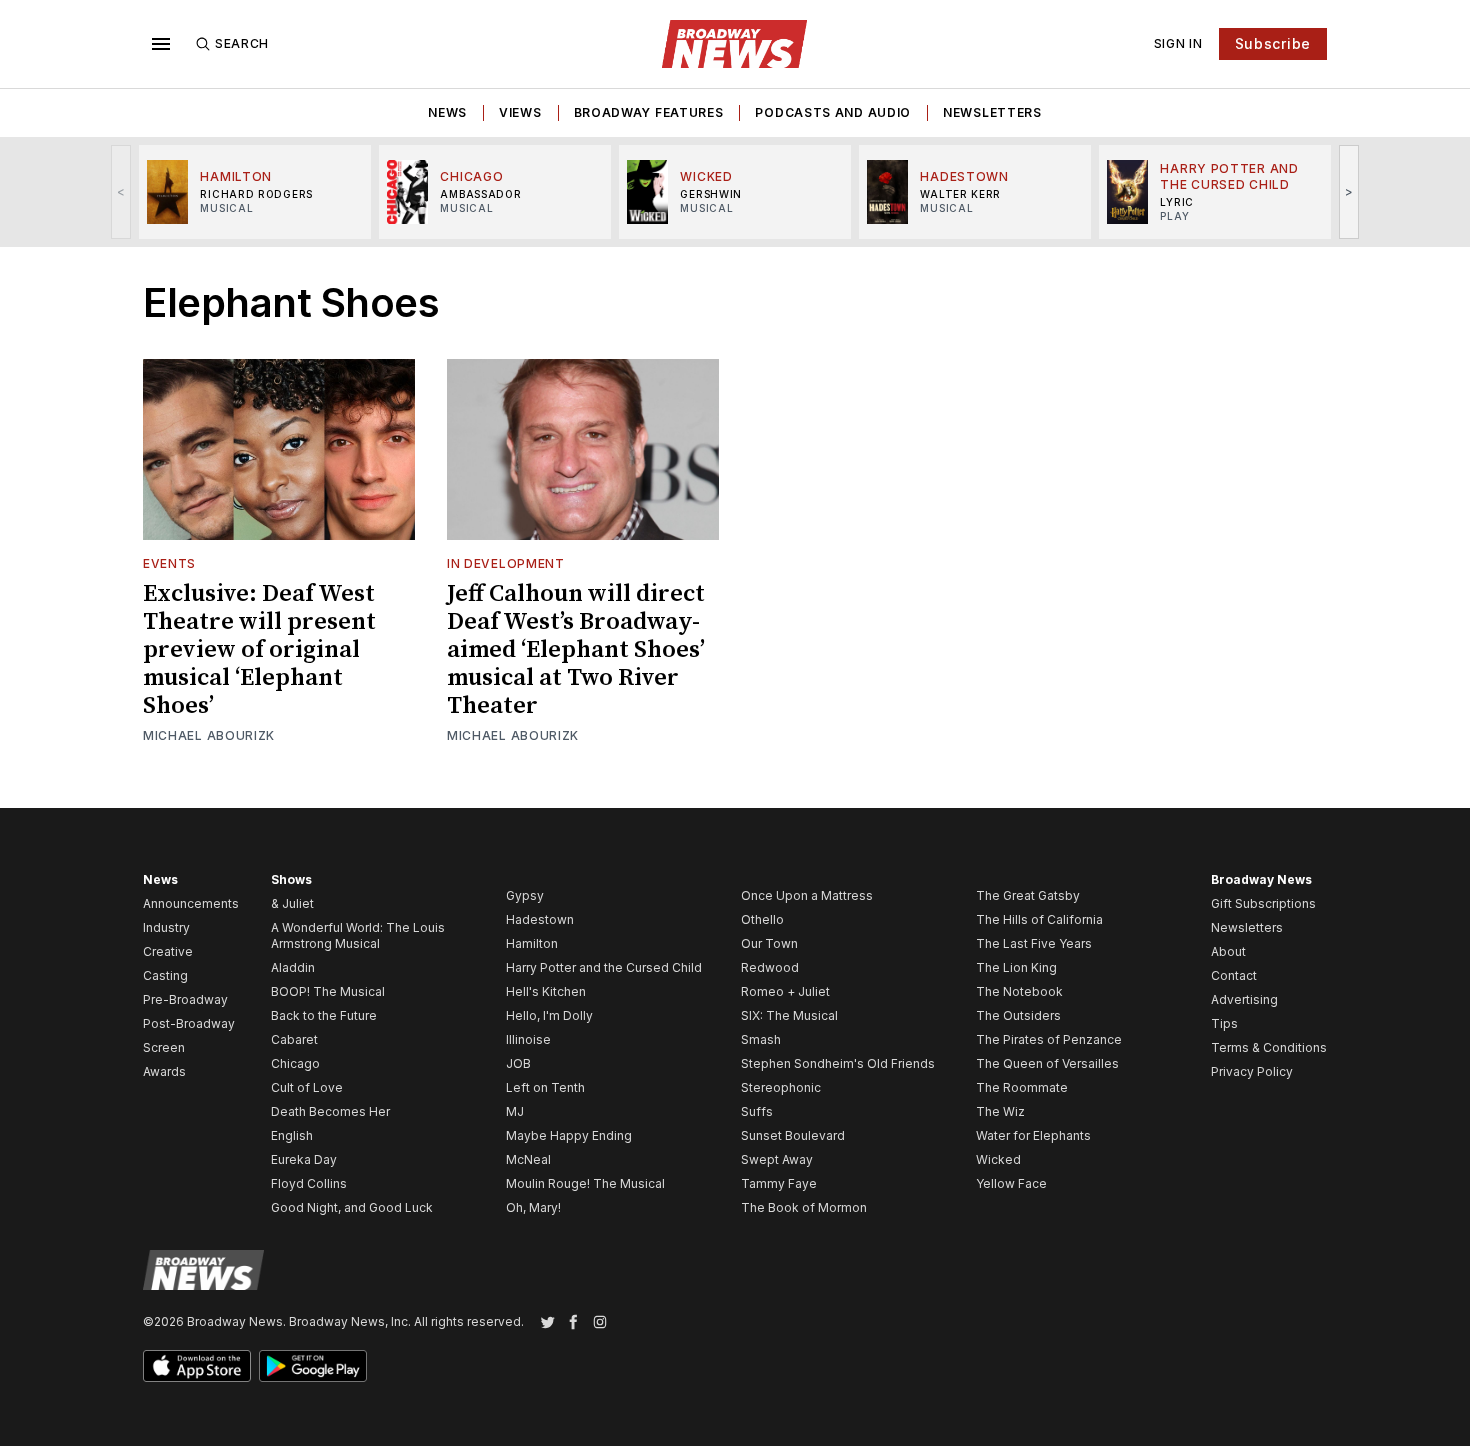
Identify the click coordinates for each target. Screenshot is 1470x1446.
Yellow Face (1011, 1183)
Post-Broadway (189, 1023)
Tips (1224, 1023)
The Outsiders (1018, 1015)
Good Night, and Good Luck (352, 1207)
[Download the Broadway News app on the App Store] (197, 1366)
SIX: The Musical (789, 1015)
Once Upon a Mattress (807, 895)
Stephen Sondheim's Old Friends (838, 1063)
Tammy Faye (779, 1183)
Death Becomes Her (330, 1111)
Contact (1234, 975)
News (447, 112)
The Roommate (1022, 1087)
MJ (515, 1111)
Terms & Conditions (1269, 1047)
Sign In (1178, 43)
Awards (164, 1071)
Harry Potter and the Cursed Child (604, 967)
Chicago (295, 1063)
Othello (762, 919)
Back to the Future (324, 1015)
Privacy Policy (1252, 1071)
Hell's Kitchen (546, 991)
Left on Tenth (545, 1087)
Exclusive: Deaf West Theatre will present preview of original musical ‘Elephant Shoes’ (259, 650)
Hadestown (540, 919)
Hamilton (532, 943)
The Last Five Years (1034, 943)
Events (169, 563)
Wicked (998, 1159)
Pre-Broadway (185, 999)
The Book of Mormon (804, 1207)
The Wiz (1000, 1111)
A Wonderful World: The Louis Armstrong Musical (358, 935)
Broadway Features (649, 112)
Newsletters (992, 112)
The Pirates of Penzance (1049, 1039)
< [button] (121, 191)
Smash (761, 1039)
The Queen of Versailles (1047, 1063)
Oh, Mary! (533, 1207)
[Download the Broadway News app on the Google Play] (313, 1366)
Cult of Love (307, 1087)
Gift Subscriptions (1263, 903)
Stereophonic (781, 1087)
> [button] (1349, 191)
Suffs (757, 1111)
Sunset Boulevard (793, 1135)
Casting (165, 975)
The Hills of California (1039, 919)
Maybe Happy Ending (569, 1135)
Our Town (769, 943)
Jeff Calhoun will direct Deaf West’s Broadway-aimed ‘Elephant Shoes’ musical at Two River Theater (576, 650)
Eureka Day (304, 1159)
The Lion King (1016, 967)
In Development (506, 563)
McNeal (528, 1159)
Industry (166, 927)
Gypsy (525, 895)
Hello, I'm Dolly (549, 1015)
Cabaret (294, 1039)
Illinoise (528, 1039)
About (1228, 951)
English (292, 1135)
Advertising (1244, 999)
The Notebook (1019, 991)
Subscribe (1273, 43)
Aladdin (293, 967)
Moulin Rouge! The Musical (585, 1183)
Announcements (191, 903)
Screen (164, 1047)
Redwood (770, 967)
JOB (518, 1063)
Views (520, 112)
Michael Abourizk (209, 735)
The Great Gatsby (1028, 895)
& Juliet (292, 903)
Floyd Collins (309, 1183)
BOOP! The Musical (328, 991)
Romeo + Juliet (785, 991)
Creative (168, 951)
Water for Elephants (1033, 1135)
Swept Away (777, 1159)
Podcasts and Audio (833, 112)
